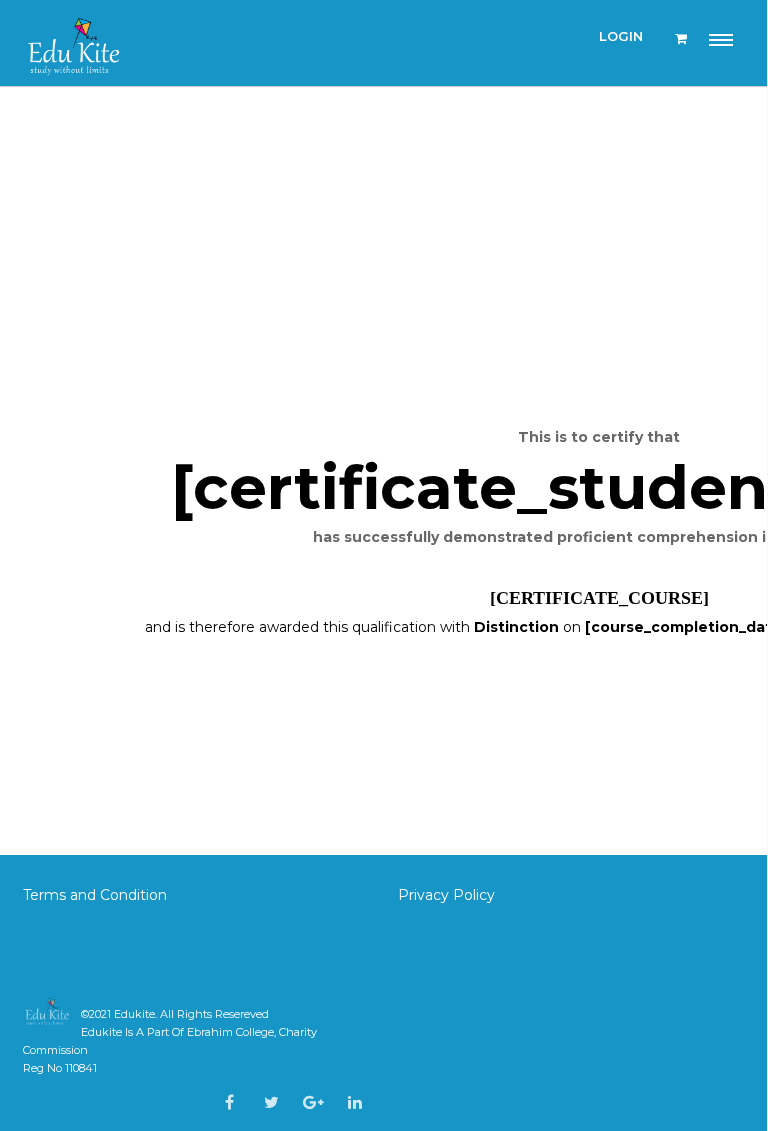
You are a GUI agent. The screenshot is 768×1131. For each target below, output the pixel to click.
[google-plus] (313, 1102)
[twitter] (271, 1102)
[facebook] (229, 1102)
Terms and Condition (97, 895)
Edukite (134, 1014)
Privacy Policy (446, 895)
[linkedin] (355, 1102)
